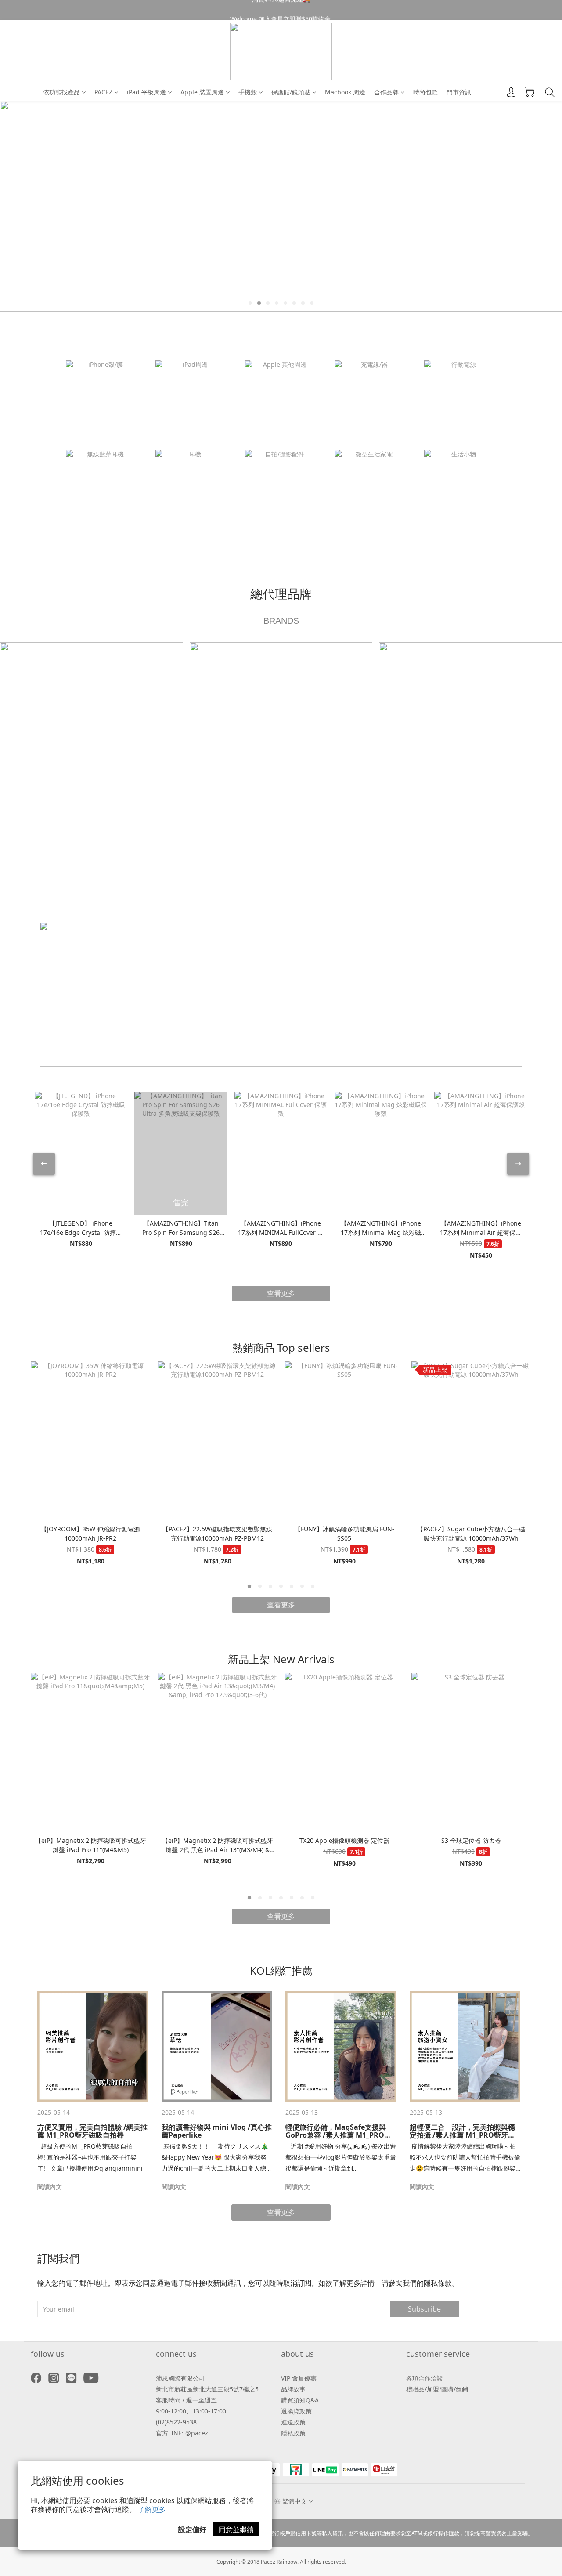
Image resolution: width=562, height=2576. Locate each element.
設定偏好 (192, 2529)
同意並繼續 (236, 2529)
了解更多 (152, 2509)
